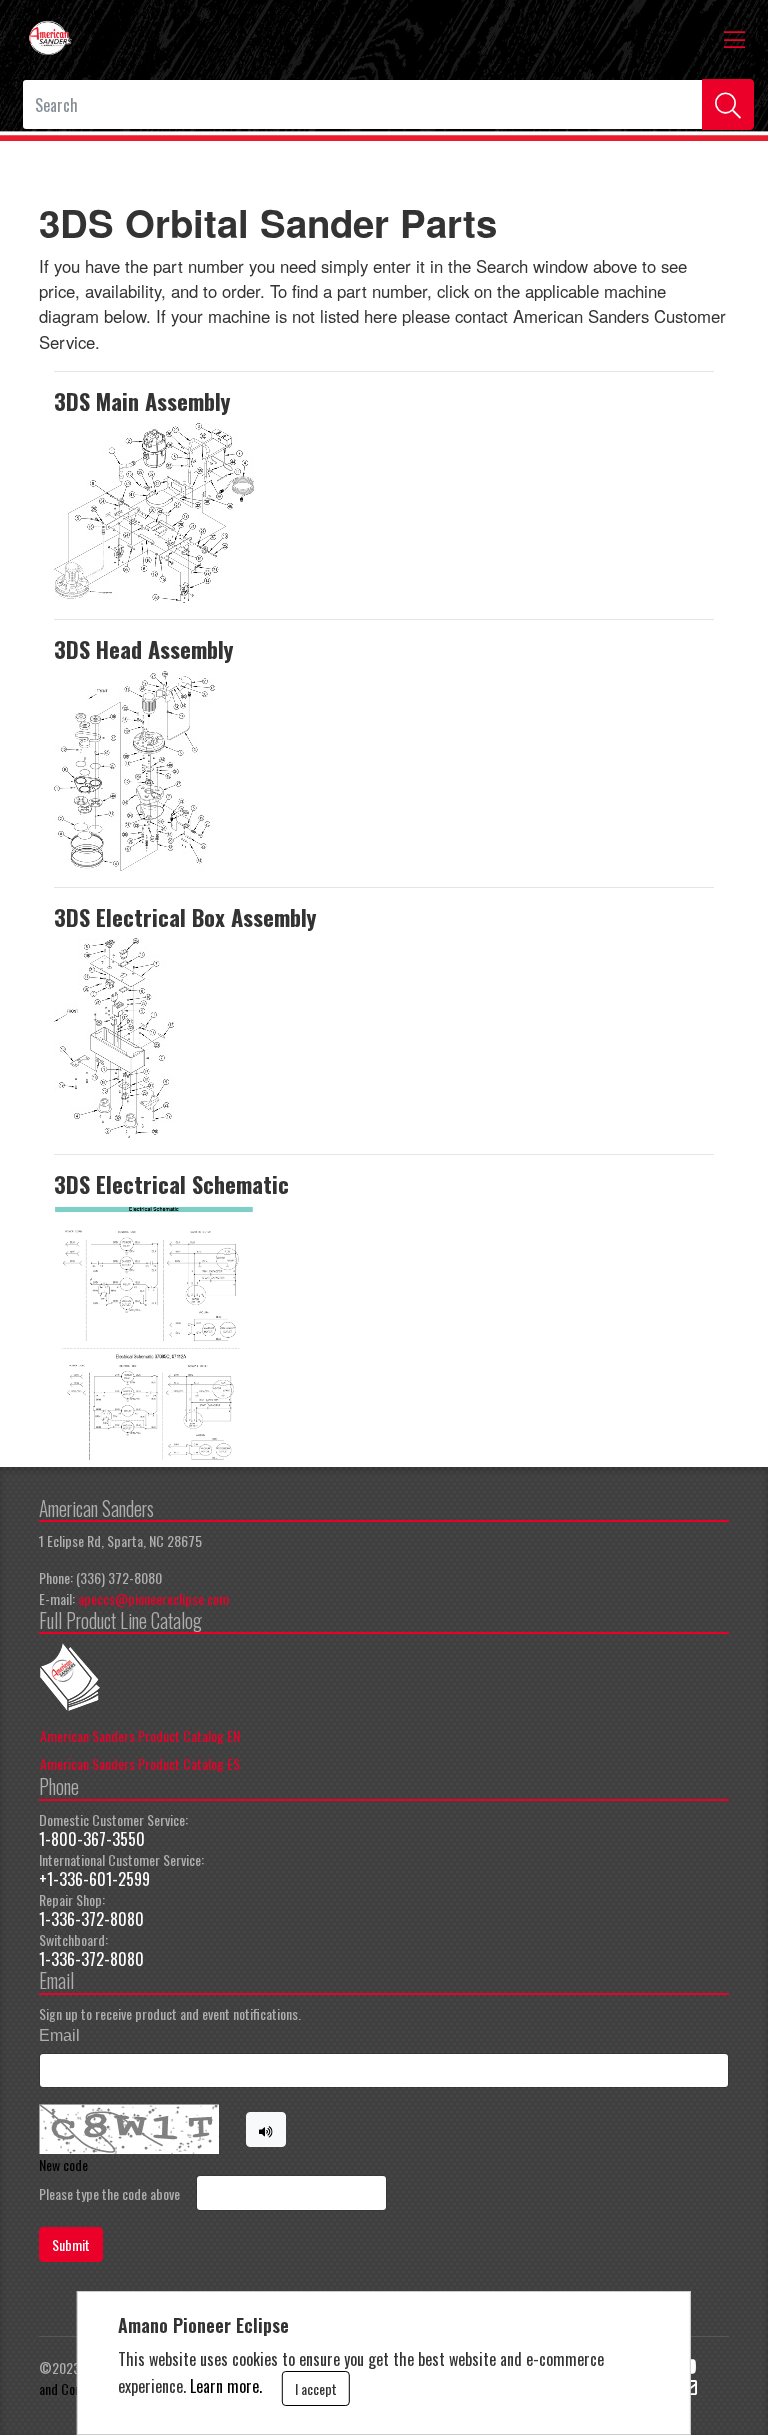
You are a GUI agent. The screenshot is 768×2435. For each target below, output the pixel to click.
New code (63, 2164)
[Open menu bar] (734, 38)
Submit (71, 2244)
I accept (316, 2388)
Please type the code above (109, 2193)
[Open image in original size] (50, 35)
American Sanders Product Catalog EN (140, 1735)
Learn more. (226, 2386)
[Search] (728, 104)
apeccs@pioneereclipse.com (153, 1598)
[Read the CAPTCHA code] (266, 2130)
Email (59, 2035)
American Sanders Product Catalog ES (140, 1763)
